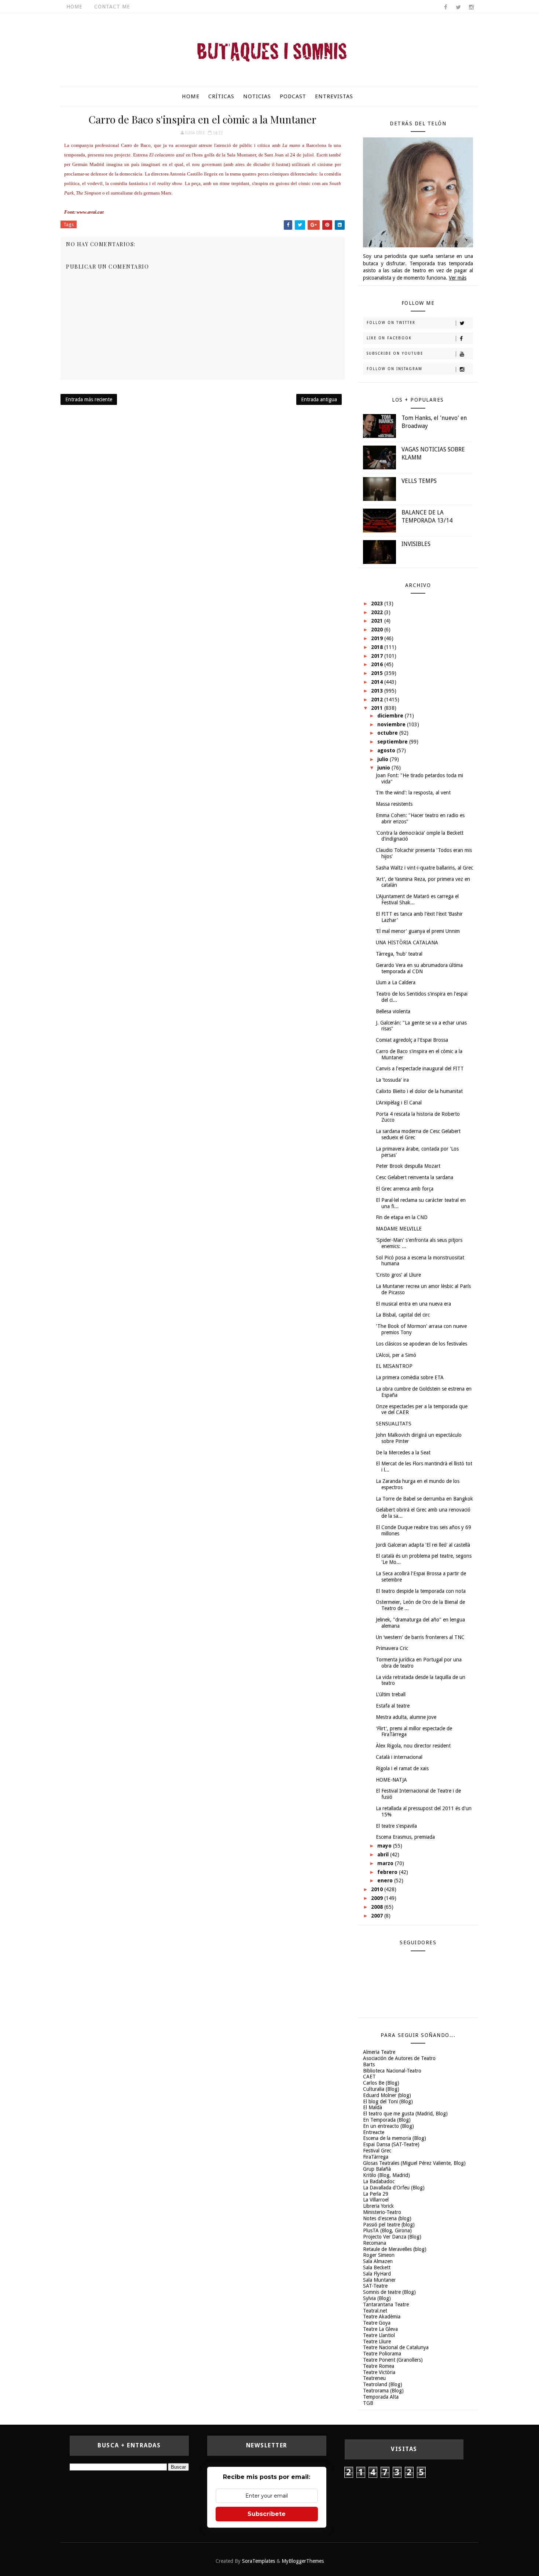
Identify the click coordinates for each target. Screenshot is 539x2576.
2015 (378, 673)
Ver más (458, 278)
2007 (378, 1916)
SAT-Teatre (375, 2286)
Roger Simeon (379, 2255)
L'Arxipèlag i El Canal (399, 1103)
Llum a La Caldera (396, 982)
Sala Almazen (378, 2261)
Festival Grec (377, 2151)
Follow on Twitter (391, 323)
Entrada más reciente (89, 399)
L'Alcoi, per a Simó (396, 1355)
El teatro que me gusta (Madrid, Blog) (405, 2114)
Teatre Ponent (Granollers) (393, 2360)
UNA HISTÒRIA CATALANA (407, 942)
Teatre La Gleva (380, 2329)
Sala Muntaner (379, 2280)
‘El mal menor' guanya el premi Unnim (418, 931)
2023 (378, 604)
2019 (378, 638)
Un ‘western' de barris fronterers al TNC (420, 1637)
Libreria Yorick (378, 2206)
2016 (378, 664)
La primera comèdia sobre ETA (410, 1377)
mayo (385, 1846)
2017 (378, 656)
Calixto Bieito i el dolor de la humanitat (419, 1091)
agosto (387, 750)
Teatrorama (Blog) (383, 2391)
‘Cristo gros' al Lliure (398, 1275)
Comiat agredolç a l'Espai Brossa (412, 1040)
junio (384, 768)
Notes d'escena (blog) (387, 2218)
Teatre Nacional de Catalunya (396, 2347)
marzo (386, 1863)
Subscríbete (267, 2514)
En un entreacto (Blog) (388, 2126)
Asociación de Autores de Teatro (399, 2058)
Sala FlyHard (377, 2274)
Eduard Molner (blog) (387, 2095)
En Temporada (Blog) (387, 2120)
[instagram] (471, 7)
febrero (388, 1872)
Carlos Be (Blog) (381, 2083)
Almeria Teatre (379, 2052)
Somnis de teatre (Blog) (389, 2292)
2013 (378, 691)
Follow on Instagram (395, 369)
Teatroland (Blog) (383, 2384)
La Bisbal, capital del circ (403, 1315)
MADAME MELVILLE (399, 1229)
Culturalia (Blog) (381, 2089)
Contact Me (112, 7)
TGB (368, 2403)
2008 (378, 1907)
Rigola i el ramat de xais (402, 1768)
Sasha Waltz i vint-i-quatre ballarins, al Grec (424, 868)
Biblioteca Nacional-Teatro (392, 2071)
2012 (378, 700)
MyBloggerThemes (303, 2561)
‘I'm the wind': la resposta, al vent (413, 793)
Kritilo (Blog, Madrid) (386, 2175)
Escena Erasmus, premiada (405, 1837)
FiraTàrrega (376, 2157)
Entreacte (374, 2132)
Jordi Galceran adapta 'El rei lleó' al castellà (423, 1545)
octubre (388, 733)
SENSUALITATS (394, 1424)
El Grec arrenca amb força (405, 1189)
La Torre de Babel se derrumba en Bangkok (424, 1499)
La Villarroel (376, 2200)
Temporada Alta (381, 2397)
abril (384, 1855)
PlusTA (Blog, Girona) (387, 2230)
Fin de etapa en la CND (402, 1217)
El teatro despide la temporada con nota (421, 1591)
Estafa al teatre (393, 1706)
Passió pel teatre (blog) (389, 2225)
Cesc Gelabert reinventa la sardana (415, 1177)
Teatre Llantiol (379, 2335)
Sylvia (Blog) (377, 2298)
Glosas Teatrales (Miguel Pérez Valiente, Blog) (414, 2163)
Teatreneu (374, 2378)
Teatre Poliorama (382, 2354)
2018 (378, 647)
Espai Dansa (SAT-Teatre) (391, 2144)
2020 (378, 630)
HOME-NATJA (391, 1780)
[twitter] (458, 7)
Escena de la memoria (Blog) (395, 2138)
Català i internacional (399, 1757)
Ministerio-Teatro (382, 2212)
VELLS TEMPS (419, 481)
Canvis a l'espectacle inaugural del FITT (420, 1069)
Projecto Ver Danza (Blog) (392, 2237)
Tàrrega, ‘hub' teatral (399, 954)
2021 (378, 621)
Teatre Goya (377, 2323)
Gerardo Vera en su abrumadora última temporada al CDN (419, 968)
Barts (369, 2064)
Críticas (221, 96)
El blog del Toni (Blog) (388, 2101)
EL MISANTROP (394, 1366)
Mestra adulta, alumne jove (406, 1717)
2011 (378, 708)
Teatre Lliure (377, 2341)
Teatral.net (375, 2311)
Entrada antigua (319, 399)
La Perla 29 (376, 2194)
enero (386, 1881)
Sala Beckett (377, 2267)
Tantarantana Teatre (386, 2304)
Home (74, 7)
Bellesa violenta (393, 1011)
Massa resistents (394, 804)
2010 (378, 1889)
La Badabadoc (379, 2181)
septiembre (393, 742)
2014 (378, 682)
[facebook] (445, 7)
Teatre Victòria (379, 2372)
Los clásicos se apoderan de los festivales (421, 1344)
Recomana (375, 2243)
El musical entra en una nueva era (413, 1304)
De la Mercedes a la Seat (403, 1453)
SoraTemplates (258, 2561)
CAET (369, 2077)
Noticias (257, 96)
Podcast (293, 96)
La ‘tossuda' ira (392, 1080)
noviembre (392, 724)
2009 (378, 1898)
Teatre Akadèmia (382, 2317)
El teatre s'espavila (396, 1826)
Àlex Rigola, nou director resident (413, 1746)
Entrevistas (334, 96)
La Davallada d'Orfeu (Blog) (394, 2188)
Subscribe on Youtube (395, 353)
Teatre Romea (379, 2366)
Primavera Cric (392, 1648)
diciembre (391, 716)
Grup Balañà (377, 2169)
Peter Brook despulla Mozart (408, 1166)
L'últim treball (391, 1694)
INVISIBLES (416, 544)
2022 (378, 612)
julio (384, 759)
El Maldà (373, 2107)
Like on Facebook (389, 338)
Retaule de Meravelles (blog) (395, 2249)
